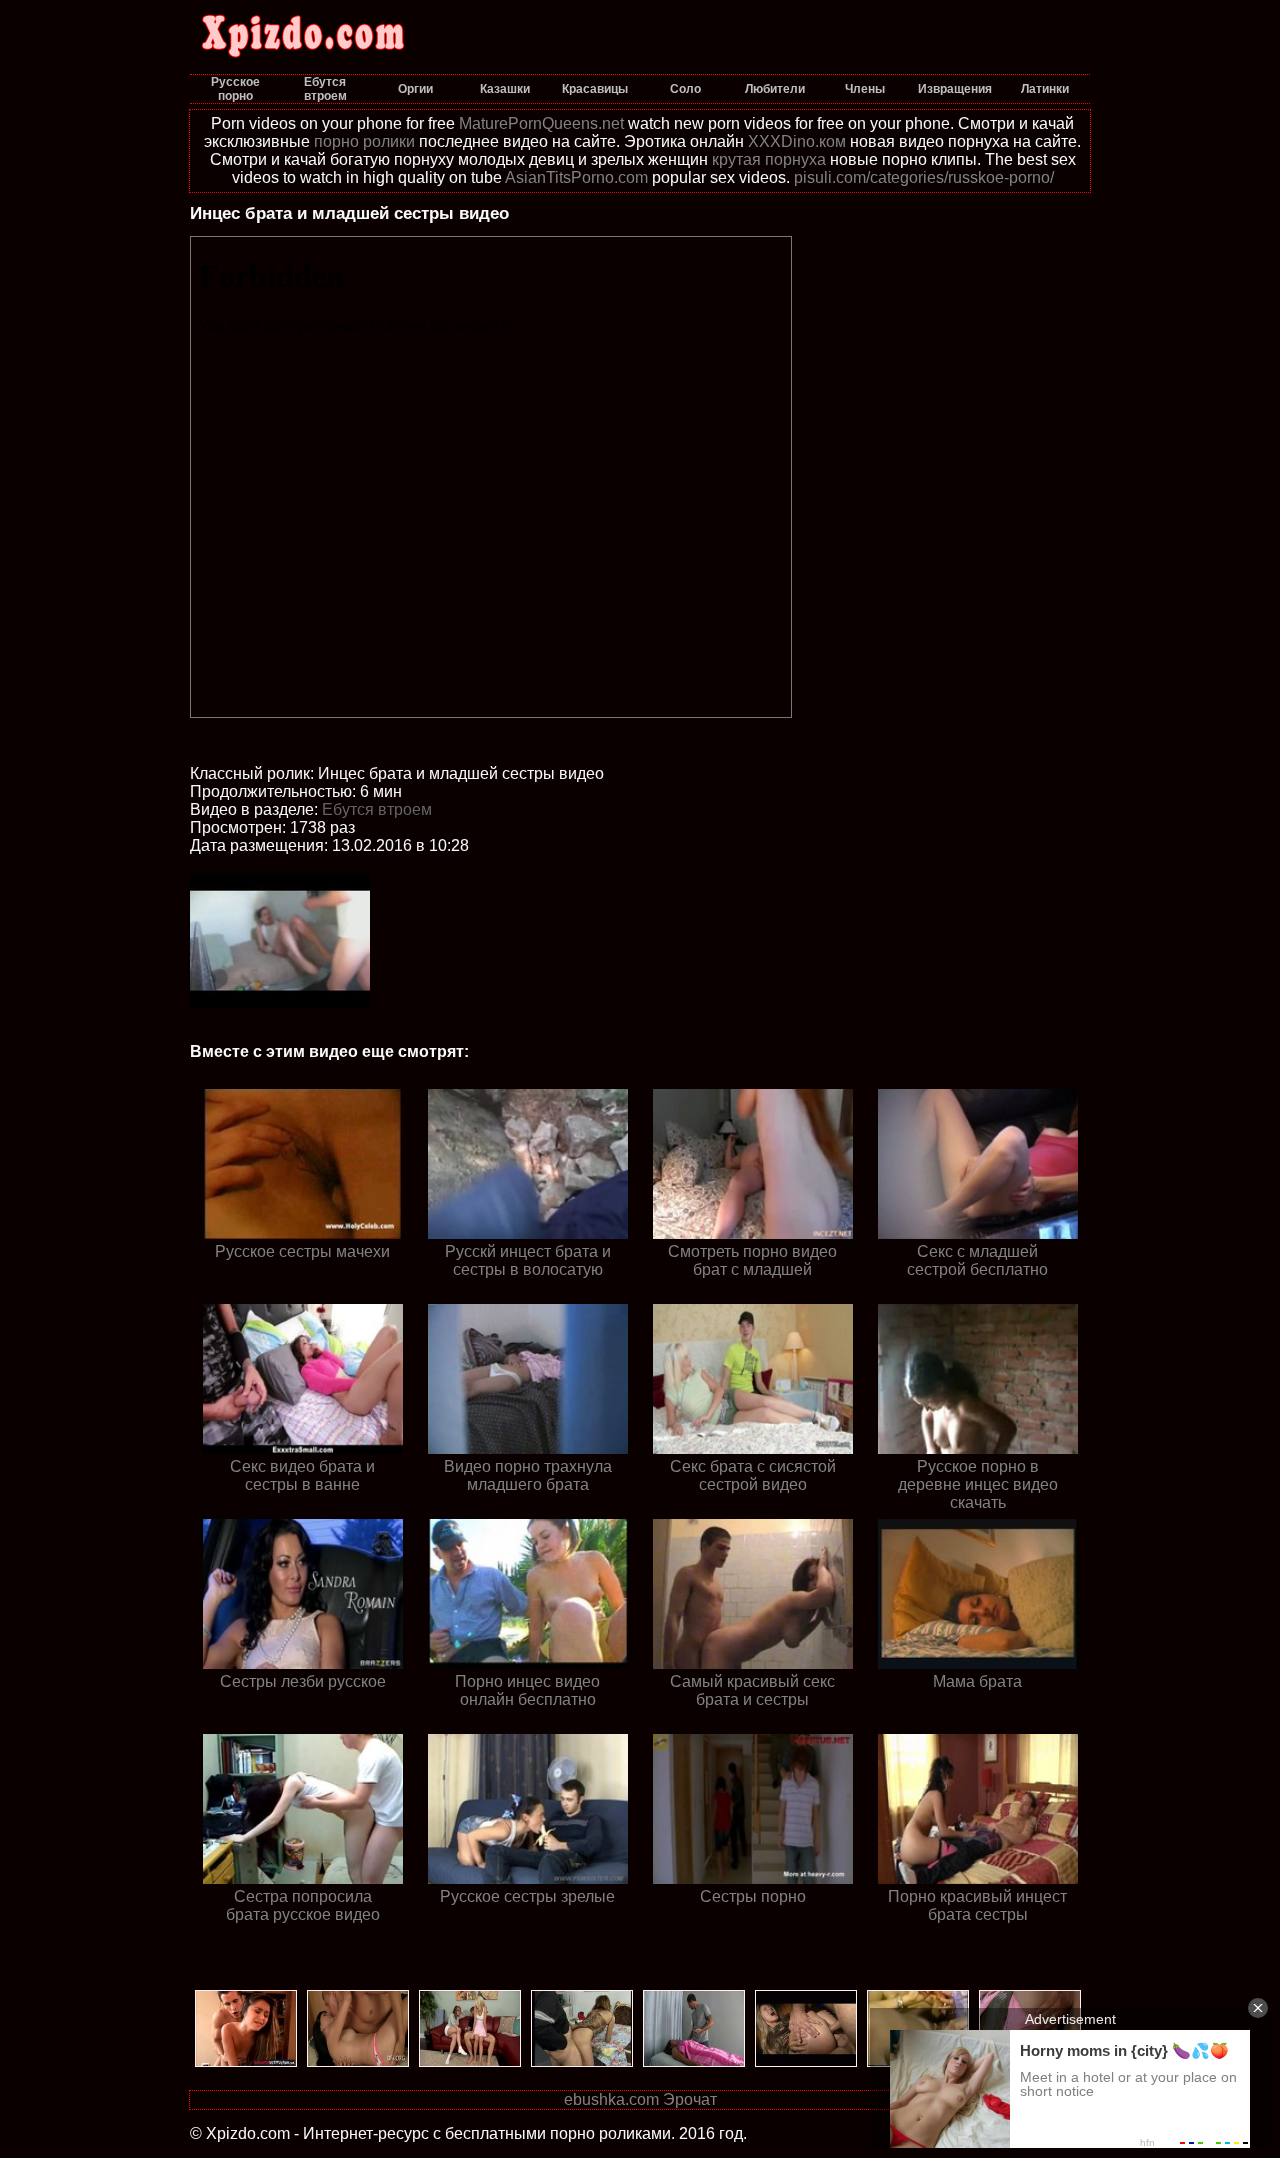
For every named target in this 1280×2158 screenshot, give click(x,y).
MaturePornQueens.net (541, 123)
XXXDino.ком (797, 141)
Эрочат (690, 2099)
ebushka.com (611, 2099)
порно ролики (364, 141)
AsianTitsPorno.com (576, 177)
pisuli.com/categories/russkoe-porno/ (924, 177)
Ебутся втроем (377, 809)
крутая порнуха (769, 159)
